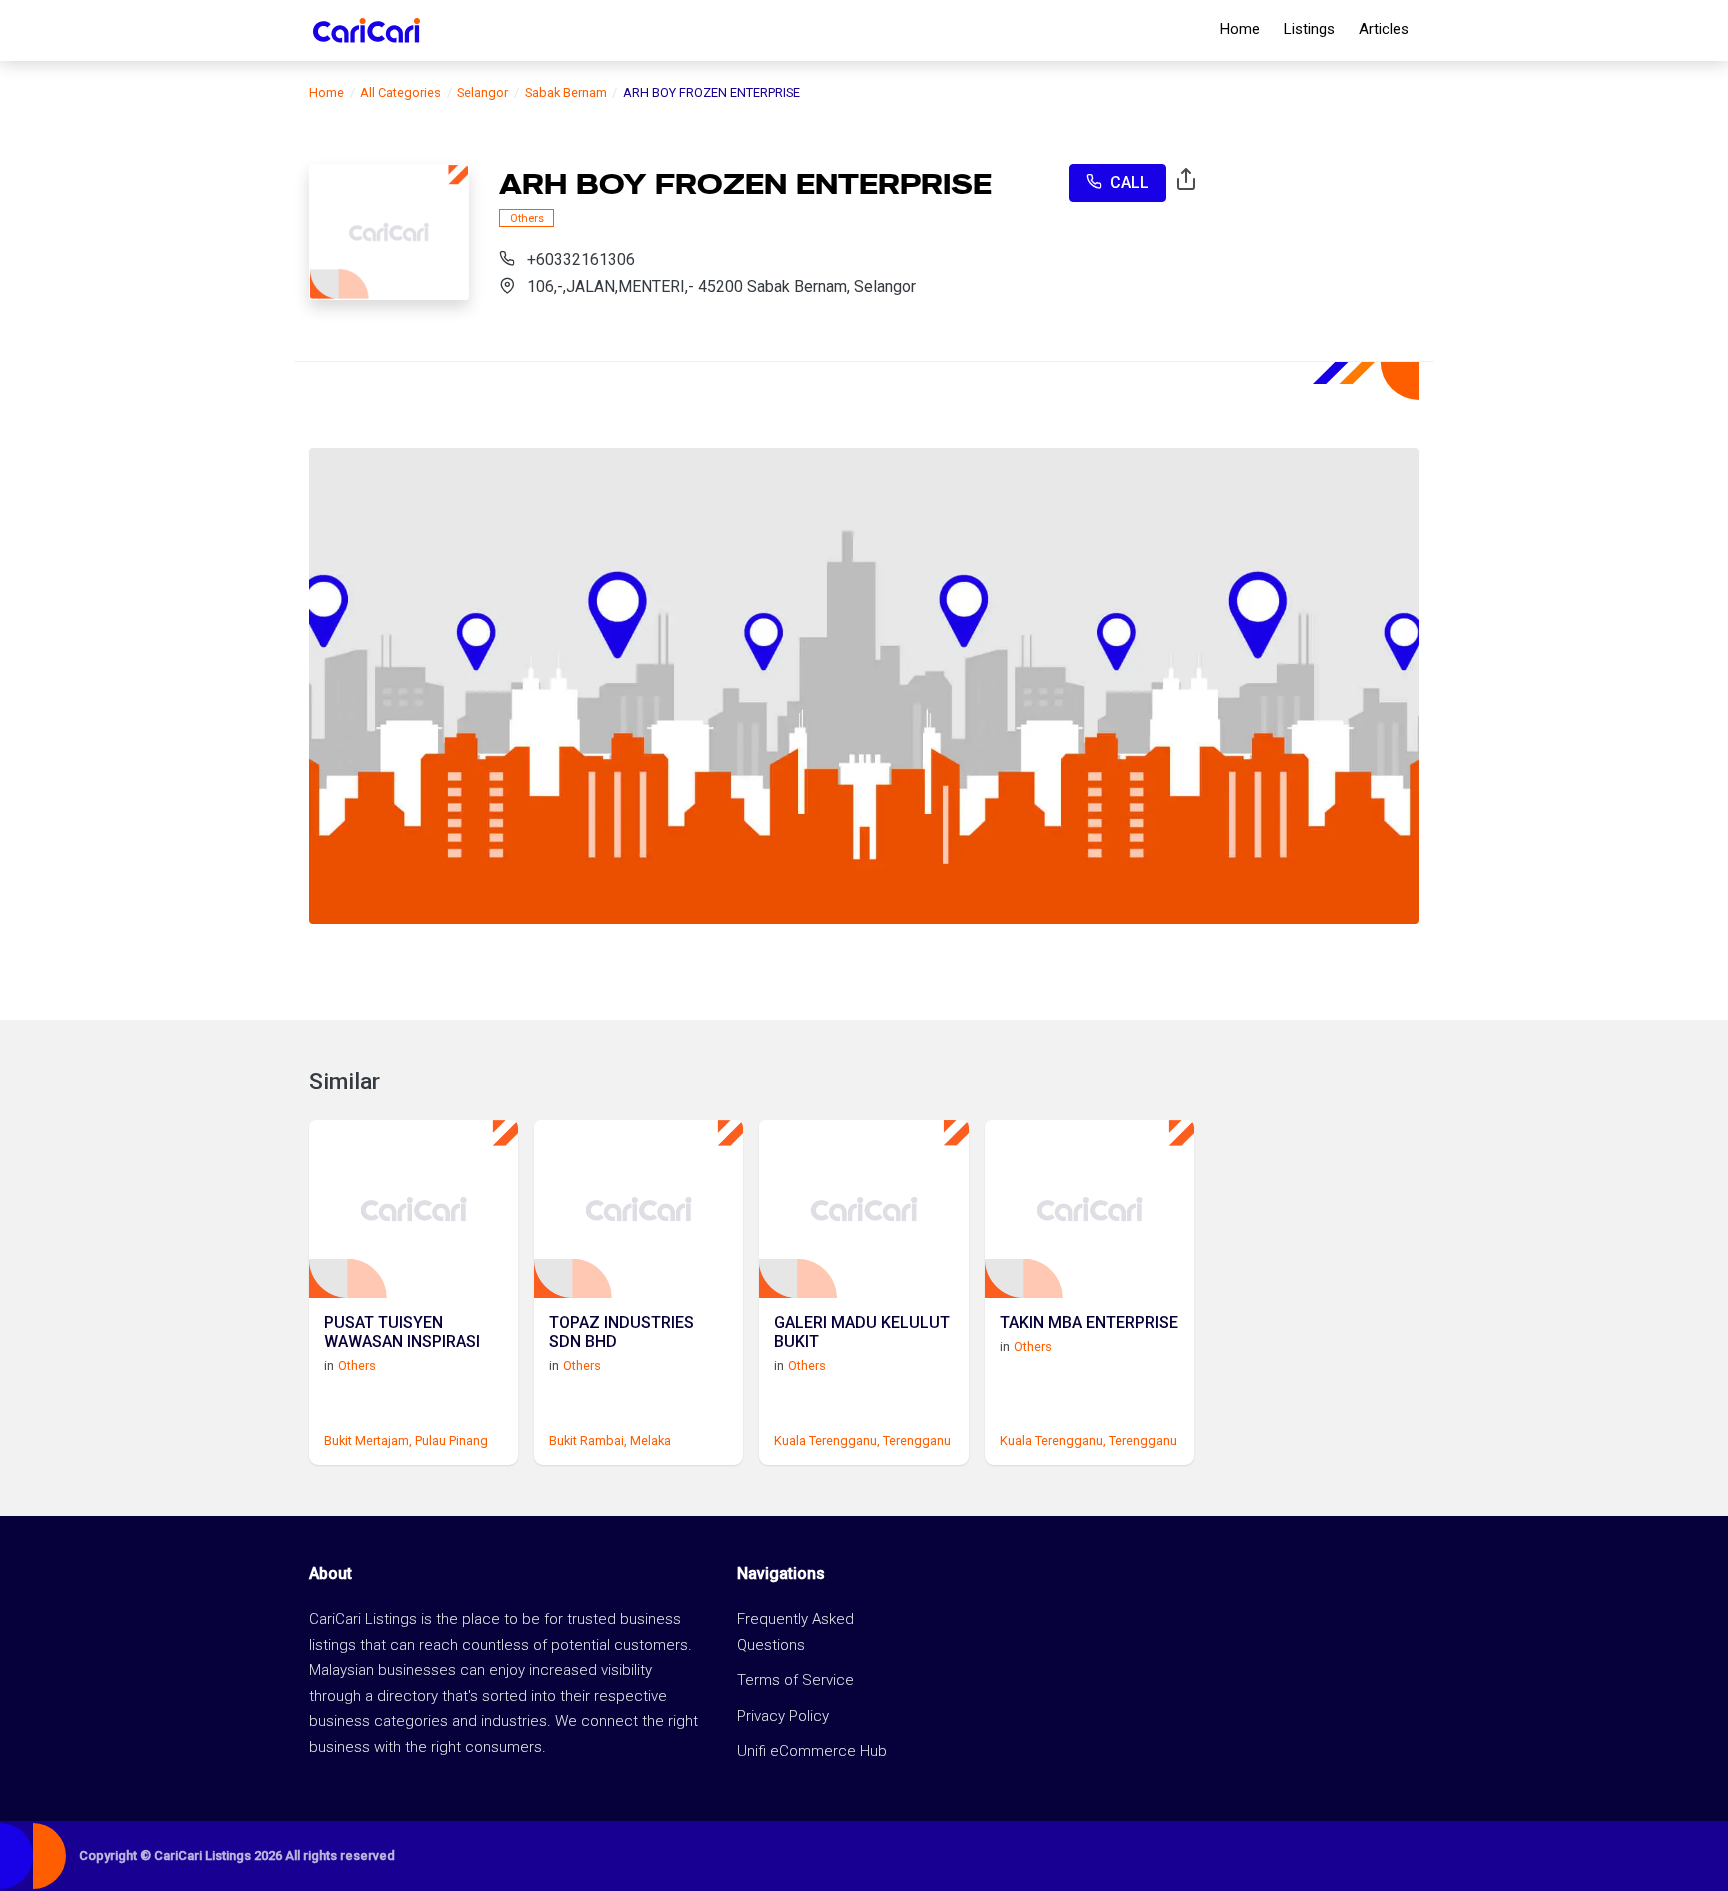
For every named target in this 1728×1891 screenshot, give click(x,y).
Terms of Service (795, 1680)
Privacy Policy (783, 1716)
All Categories (400, 92)
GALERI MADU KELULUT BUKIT (862, 1332)
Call (1129, 182)
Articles (1384, 29)
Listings (1309, 29)
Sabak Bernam (566, 92)
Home (1240, 29)
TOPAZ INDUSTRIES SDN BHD (621, 1332)
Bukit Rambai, (588, 1440)
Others (527, 217)
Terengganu (917, 1440)
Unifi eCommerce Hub (812, 1751)
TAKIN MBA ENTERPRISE (1089, 1322)
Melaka (650, 1440)
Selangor (482, 92)
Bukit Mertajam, (368, 1440)
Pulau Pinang (451, 1440)
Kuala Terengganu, (827, 1440)
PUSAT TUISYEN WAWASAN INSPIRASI (402, 1332)
